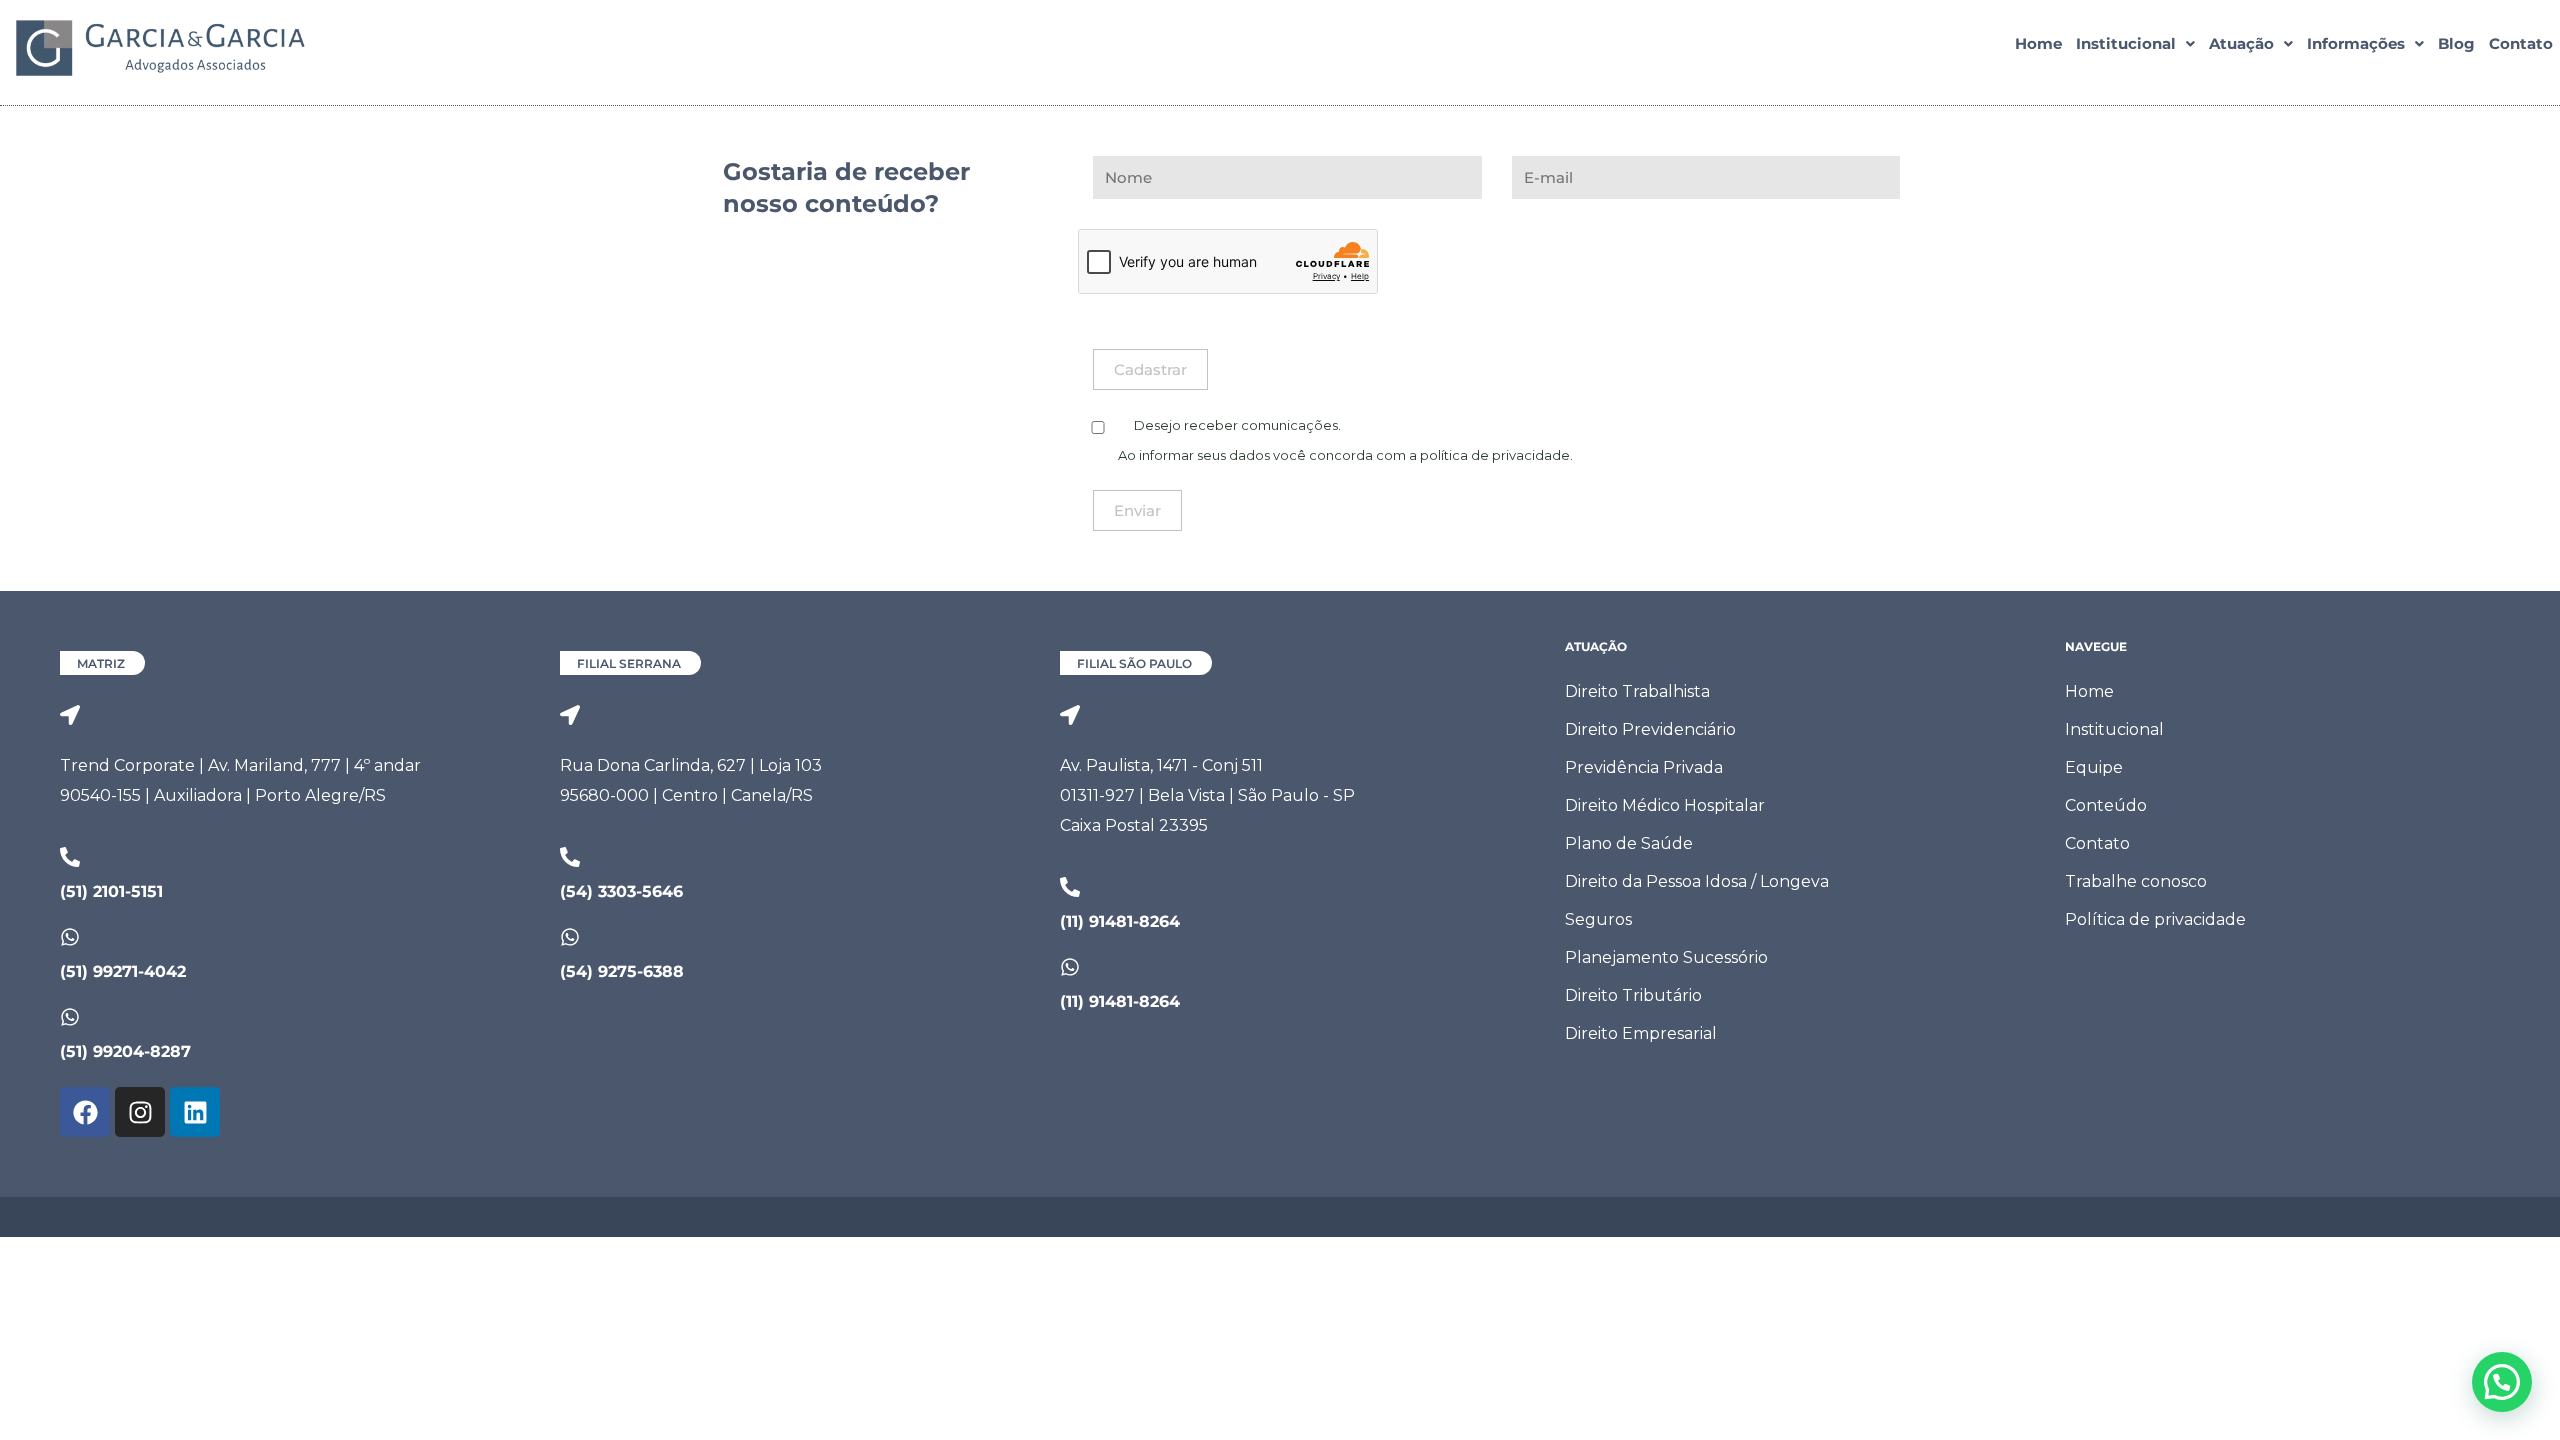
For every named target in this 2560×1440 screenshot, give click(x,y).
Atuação (2241, 43)
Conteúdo (2106, 805)
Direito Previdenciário (1650, 729)
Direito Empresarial (1641, 1033)
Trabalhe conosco (2136, 881)
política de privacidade (1495, 455)
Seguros (1598, 919)
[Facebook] (85, 1112)
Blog (2456, 43)
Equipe (2094, 767)
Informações (2356, 43)
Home (2038, 43)
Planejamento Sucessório (1666, 957)
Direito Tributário (1633, 995)
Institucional (2126, 43)
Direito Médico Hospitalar (1665, 805)
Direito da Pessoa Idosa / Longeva (1697, 881)
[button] (2135, 43)
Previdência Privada (1644, 767)
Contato (2521, 43)
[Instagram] (140, 1112)
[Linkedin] (195, 1112)
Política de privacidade (2155, 919)
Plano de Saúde (1629, 843)
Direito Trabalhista (1637, 691)
